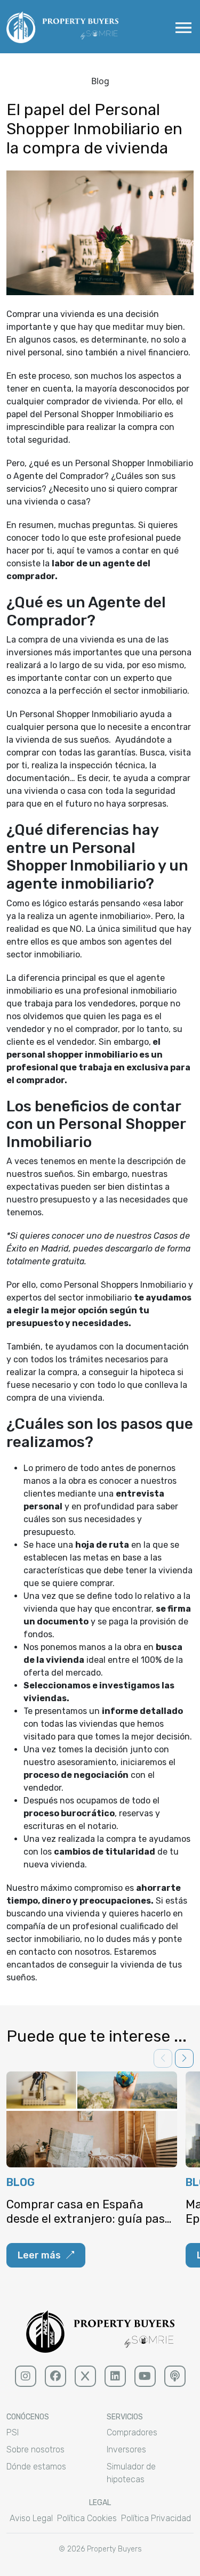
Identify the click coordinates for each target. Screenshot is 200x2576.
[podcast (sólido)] (175, 2376)
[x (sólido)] (85, 2376)
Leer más (39, 2255)
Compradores (132, 2432)
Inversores (126, 2449)
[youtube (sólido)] (145, 2376)
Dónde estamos (36, 2467)
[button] (184, 2058)
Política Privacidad (156, 2518)
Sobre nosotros (35, 2449)
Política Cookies (87, 2518)
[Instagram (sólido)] (26, 2376)
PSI (13, 2432)
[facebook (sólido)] (55, 2376)
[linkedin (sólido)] (115, 2376)
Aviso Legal (31, 2518)
